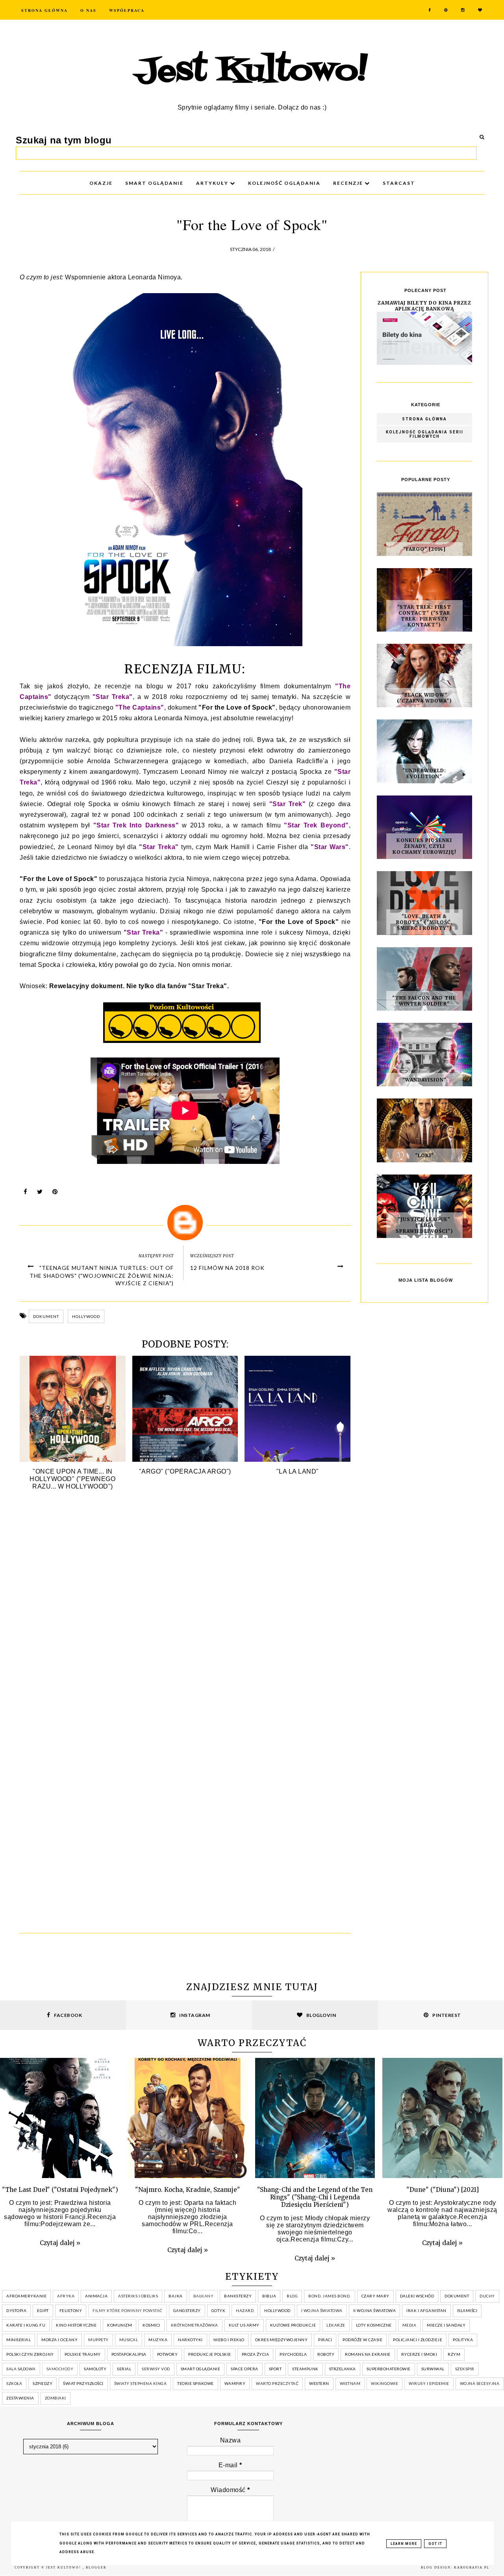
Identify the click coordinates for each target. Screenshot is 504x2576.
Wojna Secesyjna (480, 2383)
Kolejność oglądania (284, 183)
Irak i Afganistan (426, 2310)
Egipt (43, 2310)
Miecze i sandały (446, 2325)
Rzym (454, 2354)
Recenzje (349, 183)
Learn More (404, 2544)
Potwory (168, 2354)
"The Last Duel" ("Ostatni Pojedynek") (60, 2190)
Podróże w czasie (362, 2340)
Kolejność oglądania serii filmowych (425, 434)
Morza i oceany (59, 2340)
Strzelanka (343, 2369)
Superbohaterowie (389, 2369)
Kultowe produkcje (293, 2325)
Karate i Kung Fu (26, 2325)
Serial (124, 2369)
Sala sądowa (21, 2369)
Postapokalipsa (129, 2354)
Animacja (96, 2296)
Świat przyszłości (83, 2383)
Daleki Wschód (417, 2296)
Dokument (46, 1316)
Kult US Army (244, 2325)
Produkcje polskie (210, 2354)
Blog (292, 2296)
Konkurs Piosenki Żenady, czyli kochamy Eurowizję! (424, 846)
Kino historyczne (76, 2325)
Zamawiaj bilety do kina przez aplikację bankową (424, 306)
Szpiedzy (43, 2383)
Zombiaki (56, 2398)
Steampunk (305, 2369)
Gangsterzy (187, 2310)
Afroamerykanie (26, 2296)
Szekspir (465, 2369)
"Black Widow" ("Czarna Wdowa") (424, 698)
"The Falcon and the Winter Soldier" (424, 1001)
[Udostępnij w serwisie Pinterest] (55, 1194)
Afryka (66, 2296)
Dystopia (16, 2310)
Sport (275, 2369)
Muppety (98, 2340)
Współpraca (127, 10)
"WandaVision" (424, 1080)
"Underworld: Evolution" (424, 773)
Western (319, 2383)
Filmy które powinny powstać (128, 2310)
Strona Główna (44, 10)
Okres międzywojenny (282, 2340)
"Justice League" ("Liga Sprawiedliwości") (424, 1225)
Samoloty (95, 2369)
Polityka (463, 2340)
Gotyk (219, 2310)
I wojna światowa (322, 2310)
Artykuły (213, 183)
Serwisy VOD (156, 2369)
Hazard (245, 2310)
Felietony (71, 2310)
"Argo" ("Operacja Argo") (185, 1471)
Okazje (101, 183)
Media (409, 2325)
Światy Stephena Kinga (141, 2383)
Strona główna (424, 419)
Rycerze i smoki (419, 2354)
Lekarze (336, 2325)
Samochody (60, 2369)
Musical (129, 2340)
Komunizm (120, 2325)
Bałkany (204, 2296)
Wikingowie (384, 2383)
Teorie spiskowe (195, 2383)
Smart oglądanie (201, 2369)
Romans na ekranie (368, 2354)
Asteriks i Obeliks (138, 2296)
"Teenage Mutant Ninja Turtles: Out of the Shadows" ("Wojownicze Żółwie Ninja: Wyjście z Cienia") (102, 1275)
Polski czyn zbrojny (30, 2354)
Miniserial (19, 2340)
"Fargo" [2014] (424, 549)
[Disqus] (185, 1614)
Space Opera (245, 2369)
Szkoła (14, 2383)
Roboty (326, 2354)
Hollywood (86, 1316)
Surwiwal (433, 2369)
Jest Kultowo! (252, 72)
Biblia (269, 2296)
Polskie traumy (83, 2354)
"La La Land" (298, 1471)
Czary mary (375, 2296)
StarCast (399, 183)
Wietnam (350, 2383)
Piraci (325, 2340)
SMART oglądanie (154, 183)
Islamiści (467, 2310)
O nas (88, 10)
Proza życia (256, 2354)
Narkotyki (190, 2340)
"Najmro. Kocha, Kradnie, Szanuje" (188, 2190)
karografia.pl (472, 2568)
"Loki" (424, 1155)
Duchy (487, 2296)
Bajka (176, 2296)
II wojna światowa (375, 2310)
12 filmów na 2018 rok (227, 1268)
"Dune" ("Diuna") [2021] (443, 2190)
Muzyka (158, 2340)
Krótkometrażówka (195, 2325)
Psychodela (293, 2354)
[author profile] (185, 1223)
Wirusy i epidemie (429, 2383)
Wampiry (235, 2383)
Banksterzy (238, 2296)
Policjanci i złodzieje (418, 2340)
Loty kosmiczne (374, 2325)
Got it (435, 2544)
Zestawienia (20, 2398)
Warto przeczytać (277, 2383)
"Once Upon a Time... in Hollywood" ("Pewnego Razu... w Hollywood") (72, 1479)
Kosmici (151, 2325)
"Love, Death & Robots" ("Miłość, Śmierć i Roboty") (424, 922)
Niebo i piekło (229, 2340)
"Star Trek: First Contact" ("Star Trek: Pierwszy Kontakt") (424, 616)
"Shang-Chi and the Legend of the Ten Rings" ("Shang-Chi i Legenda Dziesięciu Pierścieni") (315, 2197)
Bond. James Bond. (330, 2296)
